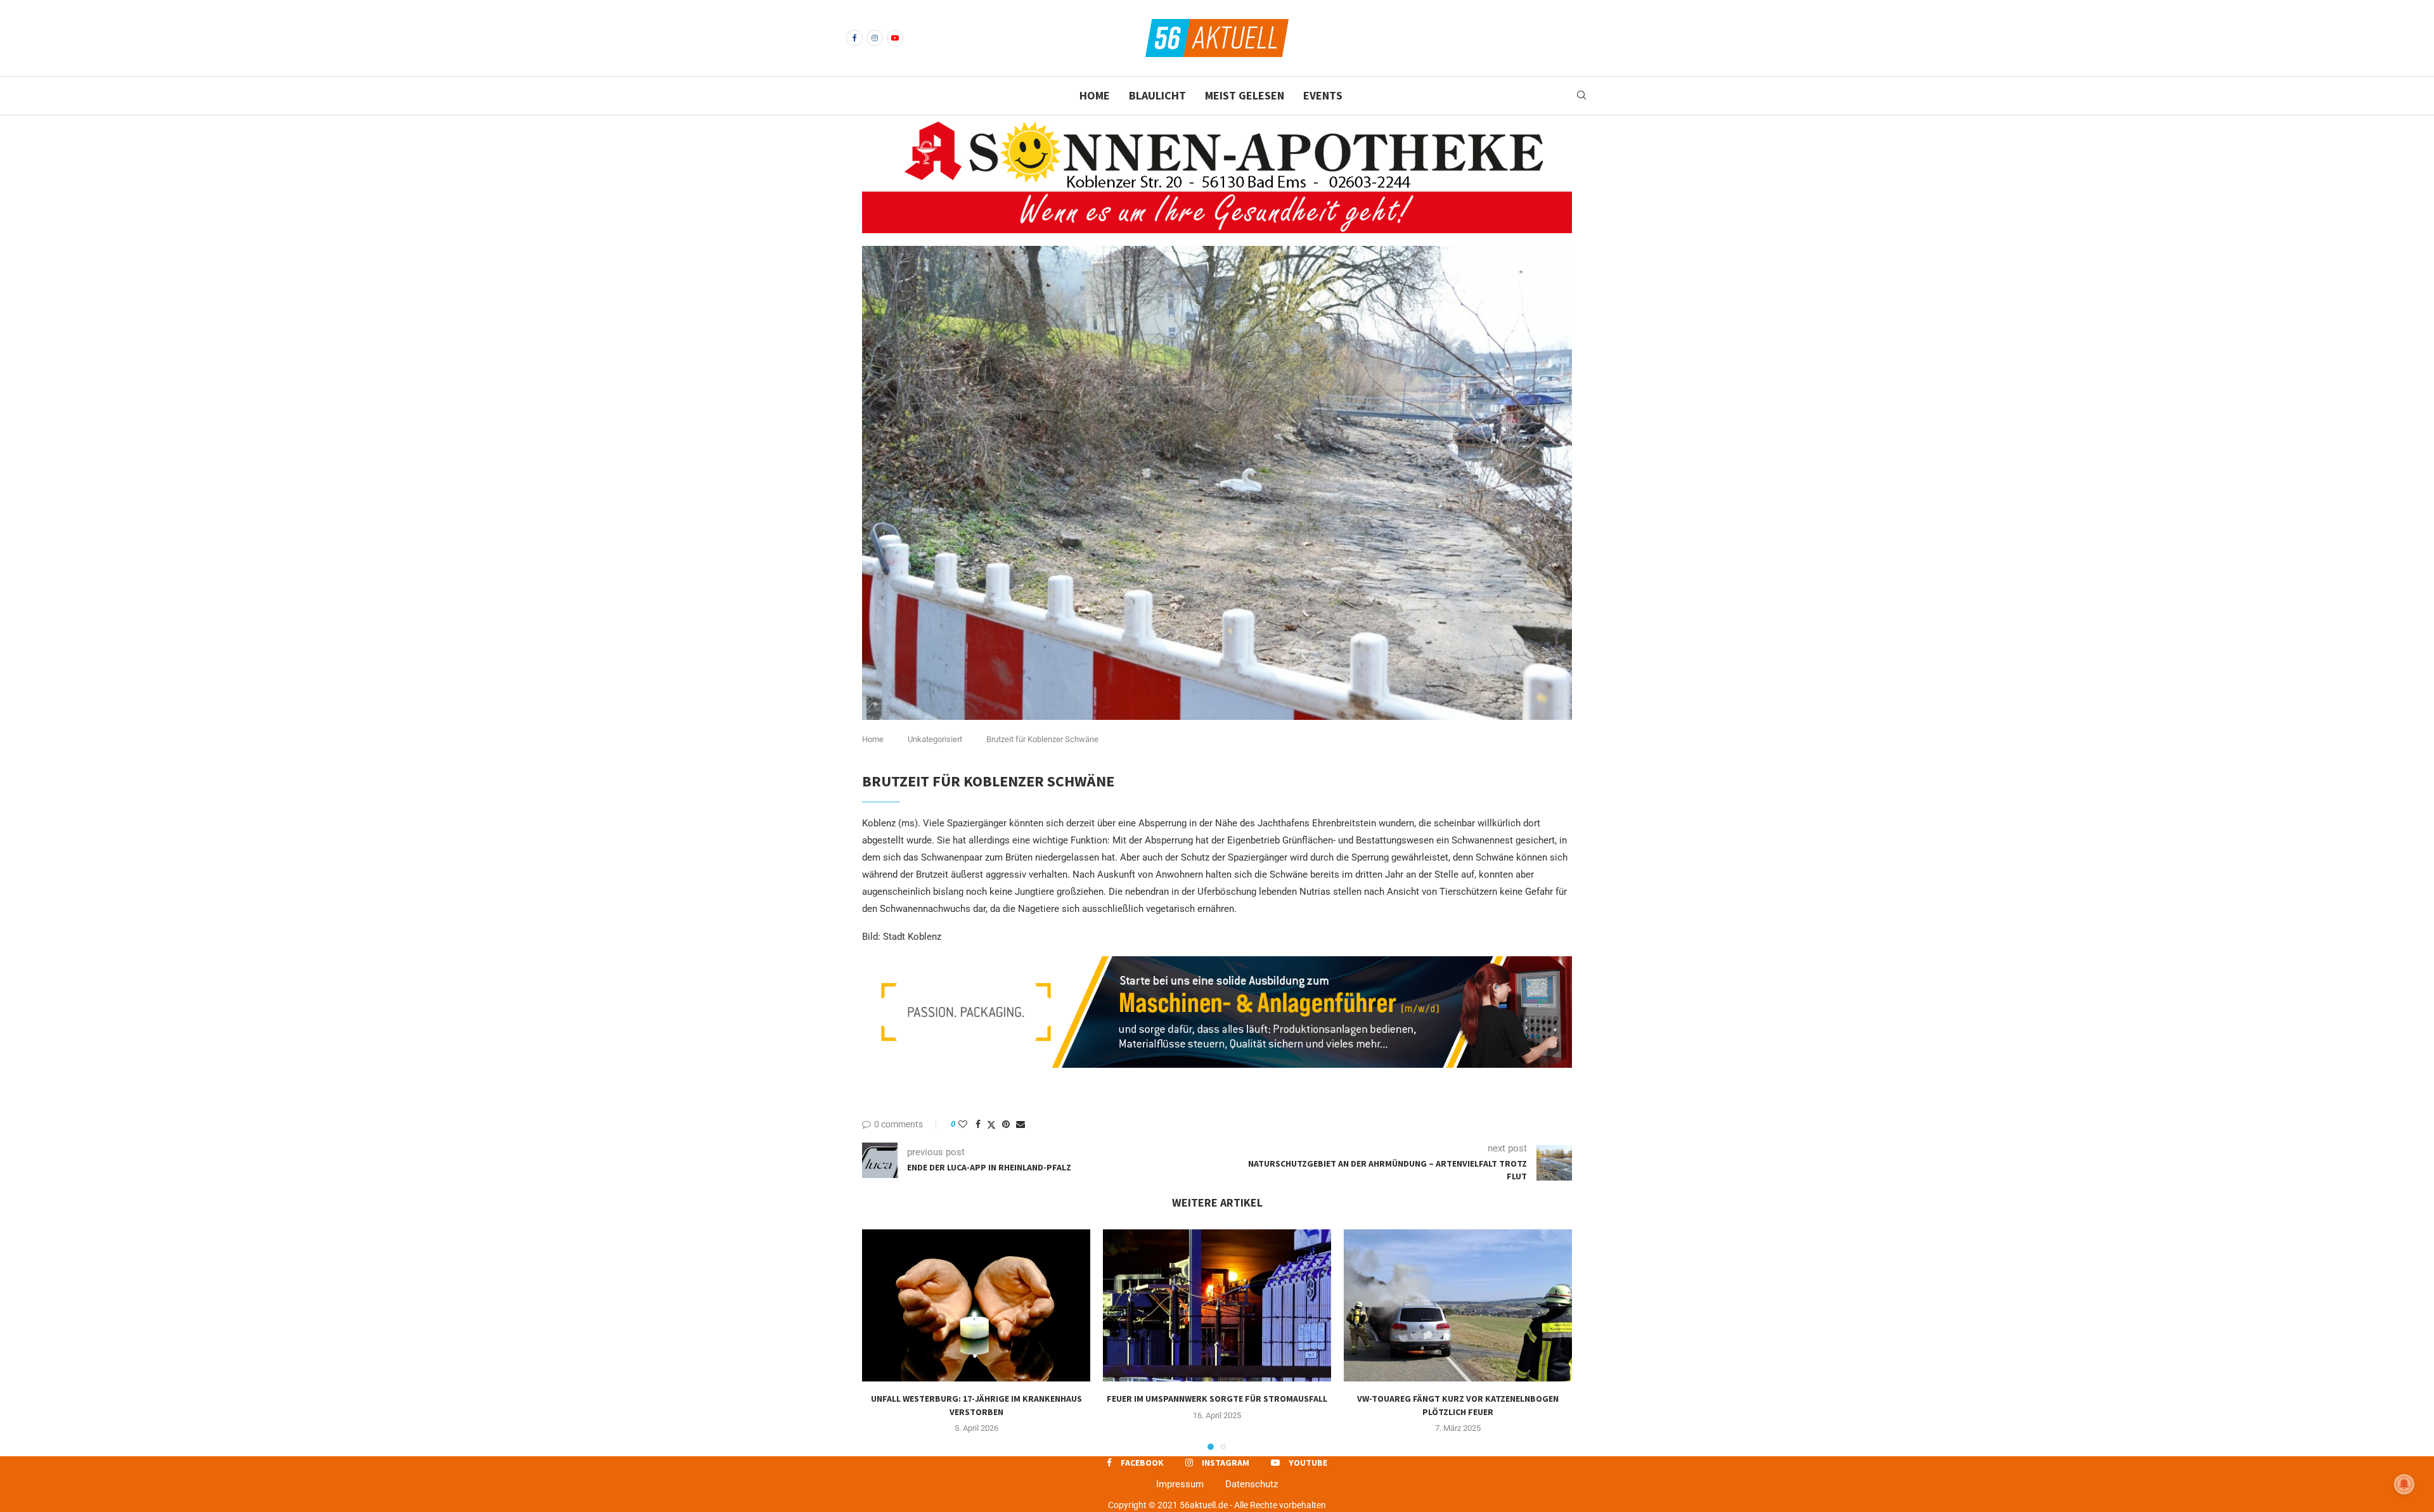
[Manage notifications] (2404, 1484)
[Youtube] (895, 38)
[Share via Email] (1021, 1124)
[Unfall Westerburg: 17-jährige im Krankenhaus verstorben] (976, 1305)
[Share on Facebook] (978, 1124)
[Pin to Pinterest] (1006, 1124)
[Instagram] (875, 38)
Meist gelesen (1245, 95)
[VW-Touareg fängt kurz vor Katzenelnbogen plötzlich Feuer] (1458, 1305)
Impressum (1180, 1484)
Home (1095, 95)
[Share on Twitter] (991, 1124)
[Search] (1581, 96)
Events (1323, 95)
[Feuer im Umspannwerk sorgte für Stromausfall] (1217, 1305)
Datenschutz (1252, 1484)
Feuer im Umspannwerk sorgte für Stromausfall (1217, 1399)
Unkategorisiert (935, 739)
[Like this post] (963, 1124)
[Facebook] (854, 38)
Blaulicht (1157, 95)
